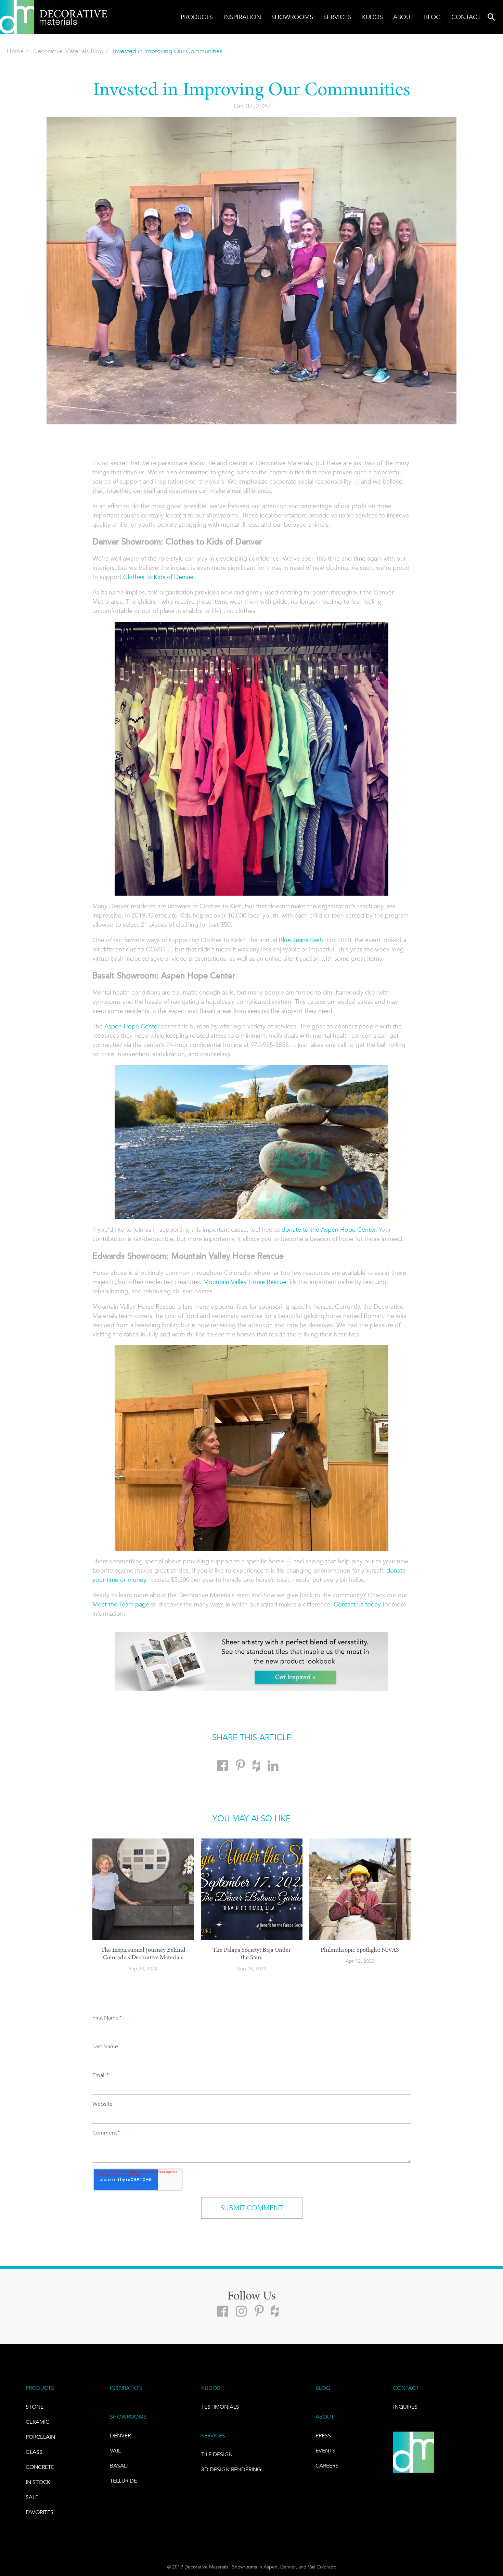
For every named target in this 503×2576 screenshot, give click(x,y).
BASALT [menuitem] (120, 2466)
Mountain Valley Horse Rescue (245, 1282)
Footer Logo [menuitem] (414, 2452)
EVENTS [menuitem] (325, 2451)
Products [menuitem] (197, 17)
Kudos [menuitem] (372, 17)
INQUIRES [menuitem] (405, 2407)
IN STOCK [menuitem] (38, 2482)
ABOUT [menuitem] (325, 2417)
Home (15, 51)
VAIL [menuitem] (115, 2451)
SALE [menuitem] (32, 2497)
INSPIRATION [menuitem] (126, 2388)
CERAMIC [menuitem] (37, 2422)
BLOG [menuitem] (323, 2388)
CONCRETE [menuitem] (40, 2467)
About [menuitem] (403, 17)
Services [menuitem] (337, 17)
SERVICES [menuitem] (213, 2436)
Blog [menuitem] (432, 17)
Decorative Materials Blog (68, 51)
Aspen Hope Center (132, 1026)
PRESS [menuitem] (323, 2436)
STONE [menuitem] (35, 2407)
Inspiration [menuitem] (242, 17)
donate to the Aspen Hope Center (328, 1230)
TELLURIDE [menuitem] (123, 2481)
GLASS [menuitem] (34, 2452)
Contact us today (357, 1604)
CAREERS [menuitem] (327, 2466)
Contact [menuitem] (466, 17)
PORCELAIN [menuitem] (40, 2437)
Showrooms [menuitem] (292, 17)
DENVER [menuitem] (120, 2436)
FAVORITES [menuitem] (40, 2512)
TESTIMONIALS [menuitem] (220, 2407)
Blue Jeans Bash (301, 940)
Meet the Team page (121, 1604)
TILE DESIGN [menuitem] (217, 2454)
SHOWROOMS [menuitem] (128, 2417)
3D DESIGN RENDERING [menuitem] (231, 2469)
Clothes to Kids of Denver (158, 577)
